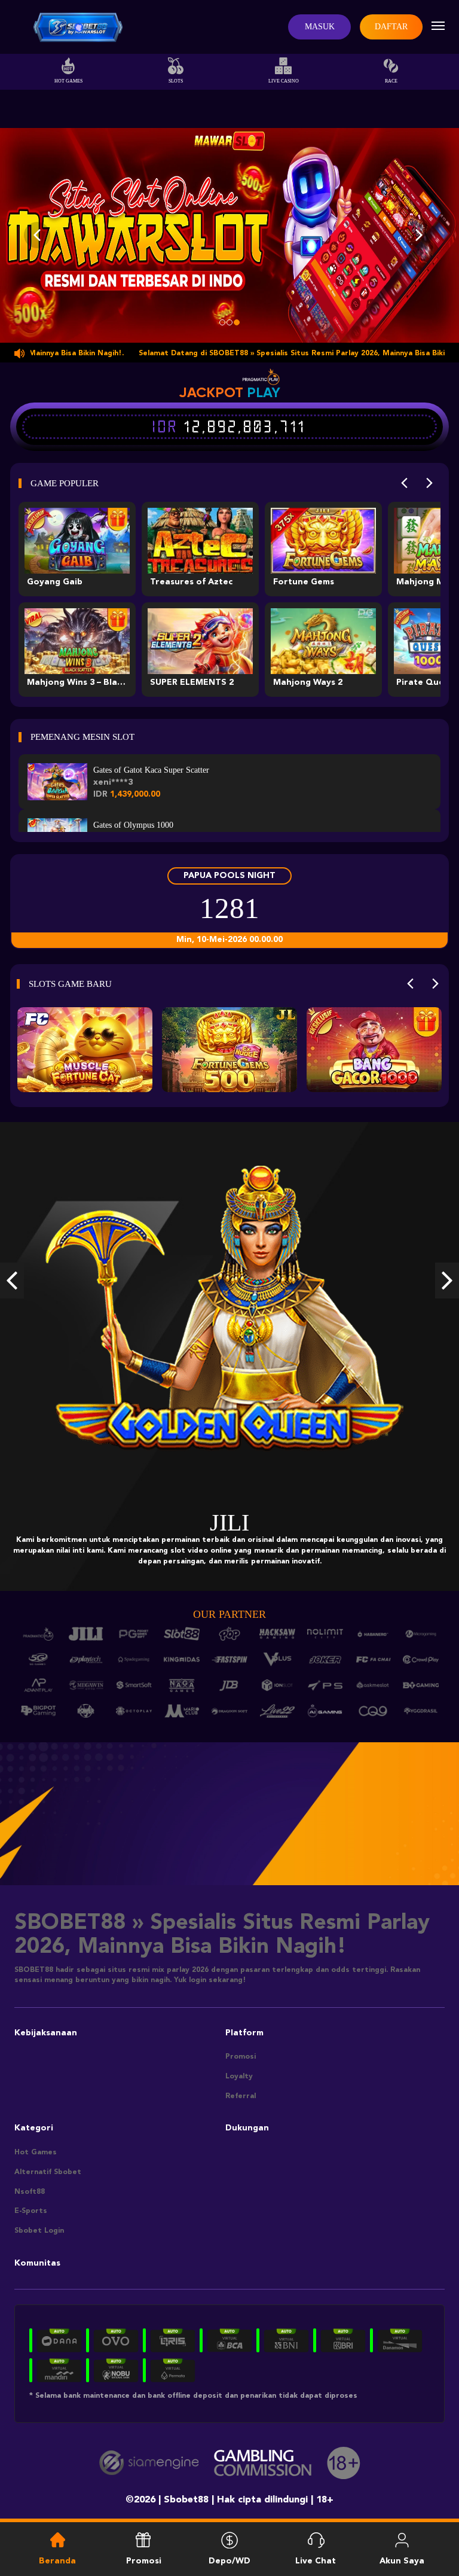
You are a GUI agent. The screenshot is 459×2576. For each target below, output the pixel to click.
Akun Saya (402, 2561)
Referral (241, 2096)
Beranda (57, 2561)
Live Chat (316, 2561)
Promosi (241, 2057)
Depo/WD (229, 2561)
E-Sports (31, 2211)
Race (391, 81)
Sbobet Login (39, 2231)
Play (264, 392)
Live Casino (284, 81)
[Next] (429, 483)
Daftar (391, 27)
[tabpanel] (229, 235)
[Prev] (404, 483)
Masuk (320, 27)
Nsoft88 (30, 2192)
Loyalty (239, 2077)
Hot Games (68, 81)
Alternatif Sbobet (48, 2172)
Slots (176, 81)
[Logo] (78, 27)
